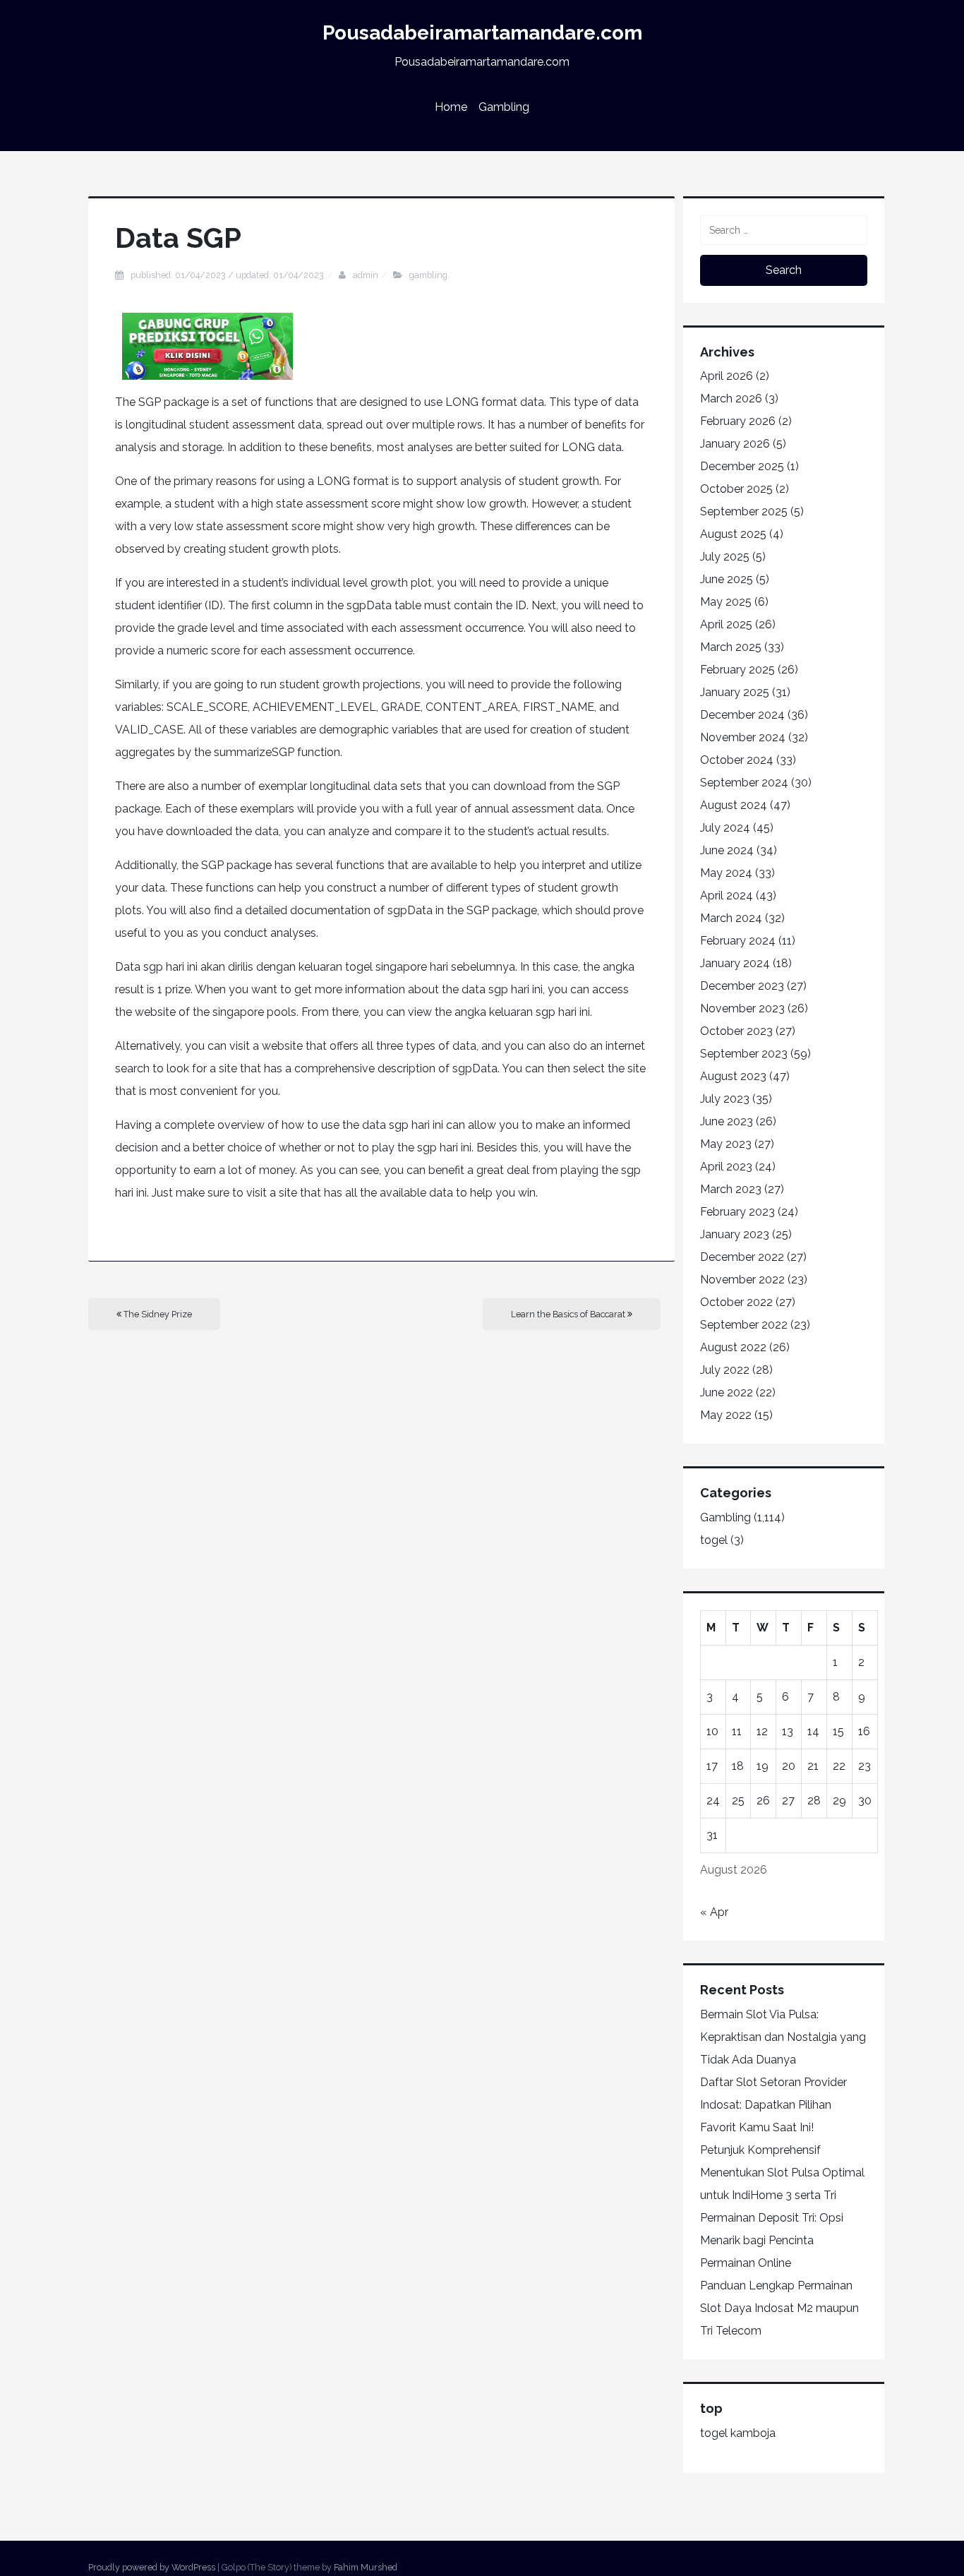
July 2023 (725, 1099)
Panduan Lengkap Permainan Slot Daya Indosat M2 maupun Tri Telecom (779, 2308)
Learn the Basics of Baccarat (569, 1314)
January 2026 (735, 444)
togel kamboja (738, 2433)
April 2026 (727, 376)
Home (451, 107)
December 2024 (742, 715)
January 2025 (735, 692)
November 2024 (743, 737)
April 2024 (727, 895)
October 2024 (737, 760)
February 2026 (738, 421)
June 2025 (727, 579)
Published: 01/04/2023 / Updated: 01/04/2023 (227, 275)
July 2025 (725, 557)
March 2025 (731, 647)
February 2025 (737, 670)
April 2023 (726, 1167)
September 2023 (744, 1054)
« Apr (714, 1912)
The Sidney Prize (157, 1314)
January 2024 (735, 963)
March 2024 (731, 918)
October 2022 (736, 1302)
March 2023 (731, 1189)
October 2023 (736, 1031)
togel (714, 1540)
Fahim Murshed (366, 2567)
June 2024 (727, 850)
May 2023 (726, 1144)
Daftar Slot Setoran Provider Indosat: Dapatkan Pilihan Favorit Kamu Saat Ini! (773, 2105)
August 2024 (734, 805)
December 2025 (742, 466)
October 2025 (736, 489)
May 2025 (726, 602)
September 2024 (744, 783)
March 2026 (731, 399)
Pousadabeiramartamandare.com (482, 33)
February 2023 (737, 1212)
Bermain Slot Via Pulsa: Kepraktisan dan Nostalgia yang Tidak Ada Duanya (783, 2037)
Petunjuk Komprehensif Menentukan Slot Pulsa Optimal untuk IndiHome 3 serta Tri (782, 2173)
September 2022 (744, 1325)
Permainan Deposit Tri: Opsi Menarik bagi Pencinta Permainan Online (772, 2240)
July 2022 (725, 1370)
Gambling (504, 107)
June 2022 (727, 1392)
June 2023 (727, 1121)
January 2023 (735, 1234)
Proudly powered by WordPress (152, 2567)
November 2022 (742, 1280)
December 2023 (742, 986)
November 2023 (742, 1008)
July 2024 (725, 828)
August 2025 (733, 534)
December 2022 (742, 1257)
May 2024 (726, 873)
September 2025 (744, 511)
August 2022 (733, 1347)
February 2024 (738, 941)
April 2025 (726, 624)
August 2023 (733, 1076)
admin (366, 275)
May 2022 (726, 1415)
